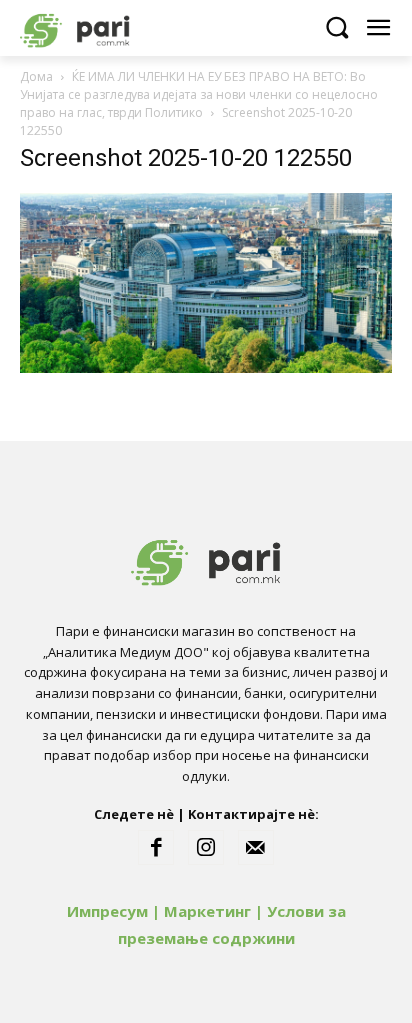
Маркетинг (207, 911)
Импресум (107, 911)
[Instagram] (206, 848)
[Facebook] (156, 848)
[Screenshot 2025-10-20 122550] (206, 367)
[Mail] (256, 848)
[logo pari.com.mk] (110, 27)
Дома (36, 76)
